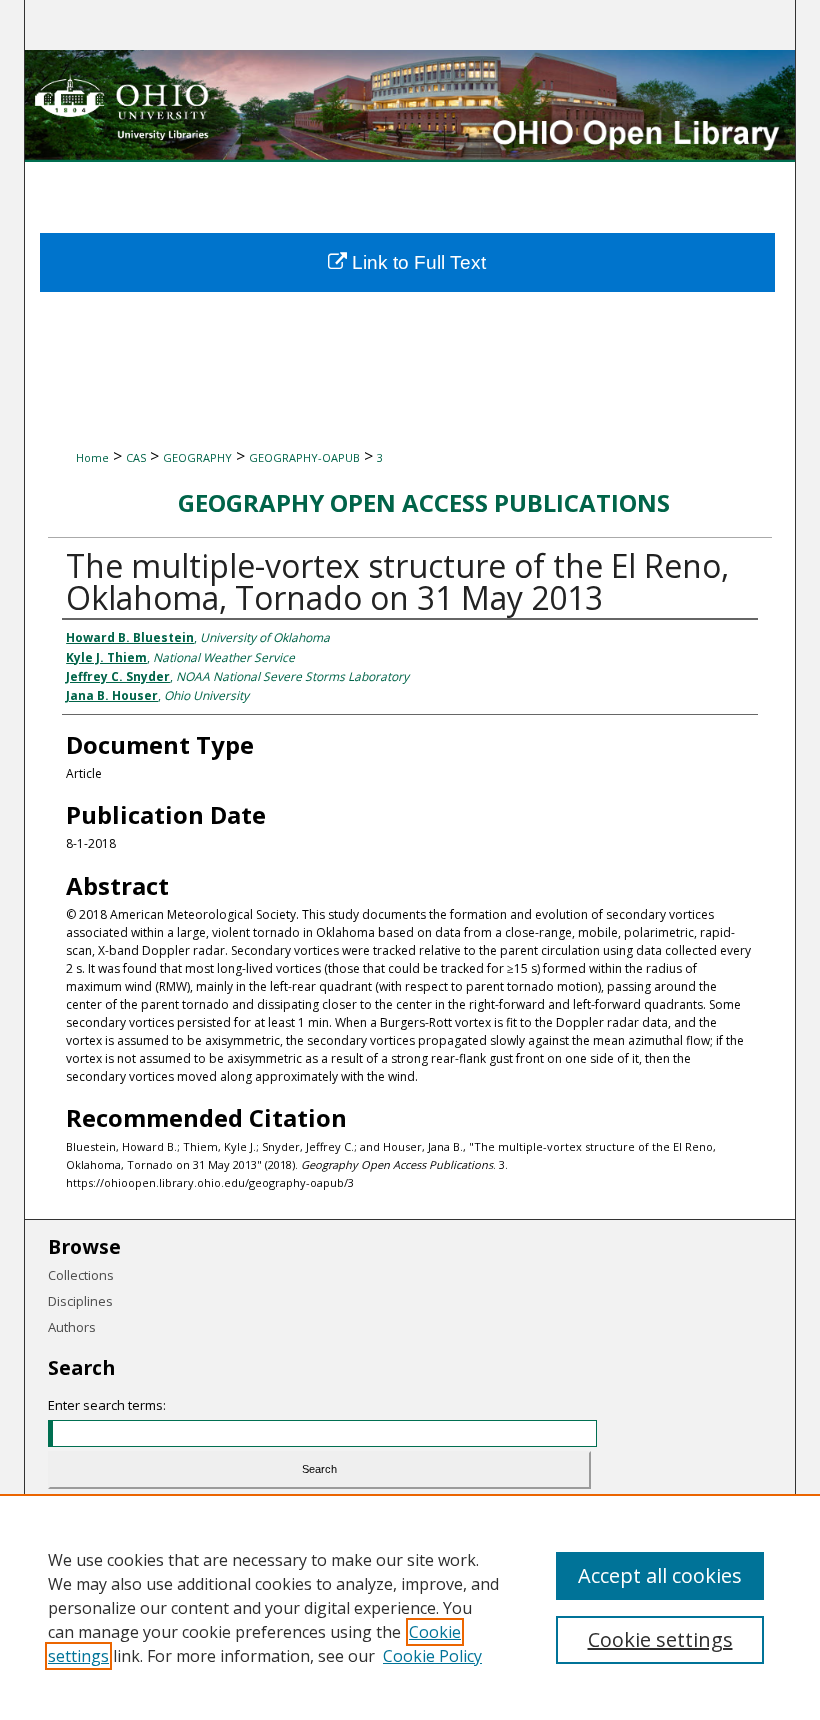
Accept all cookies (660, 1575)
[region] (410, 1607)
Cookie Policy (432, 1656)
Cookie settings (660, 1639)
